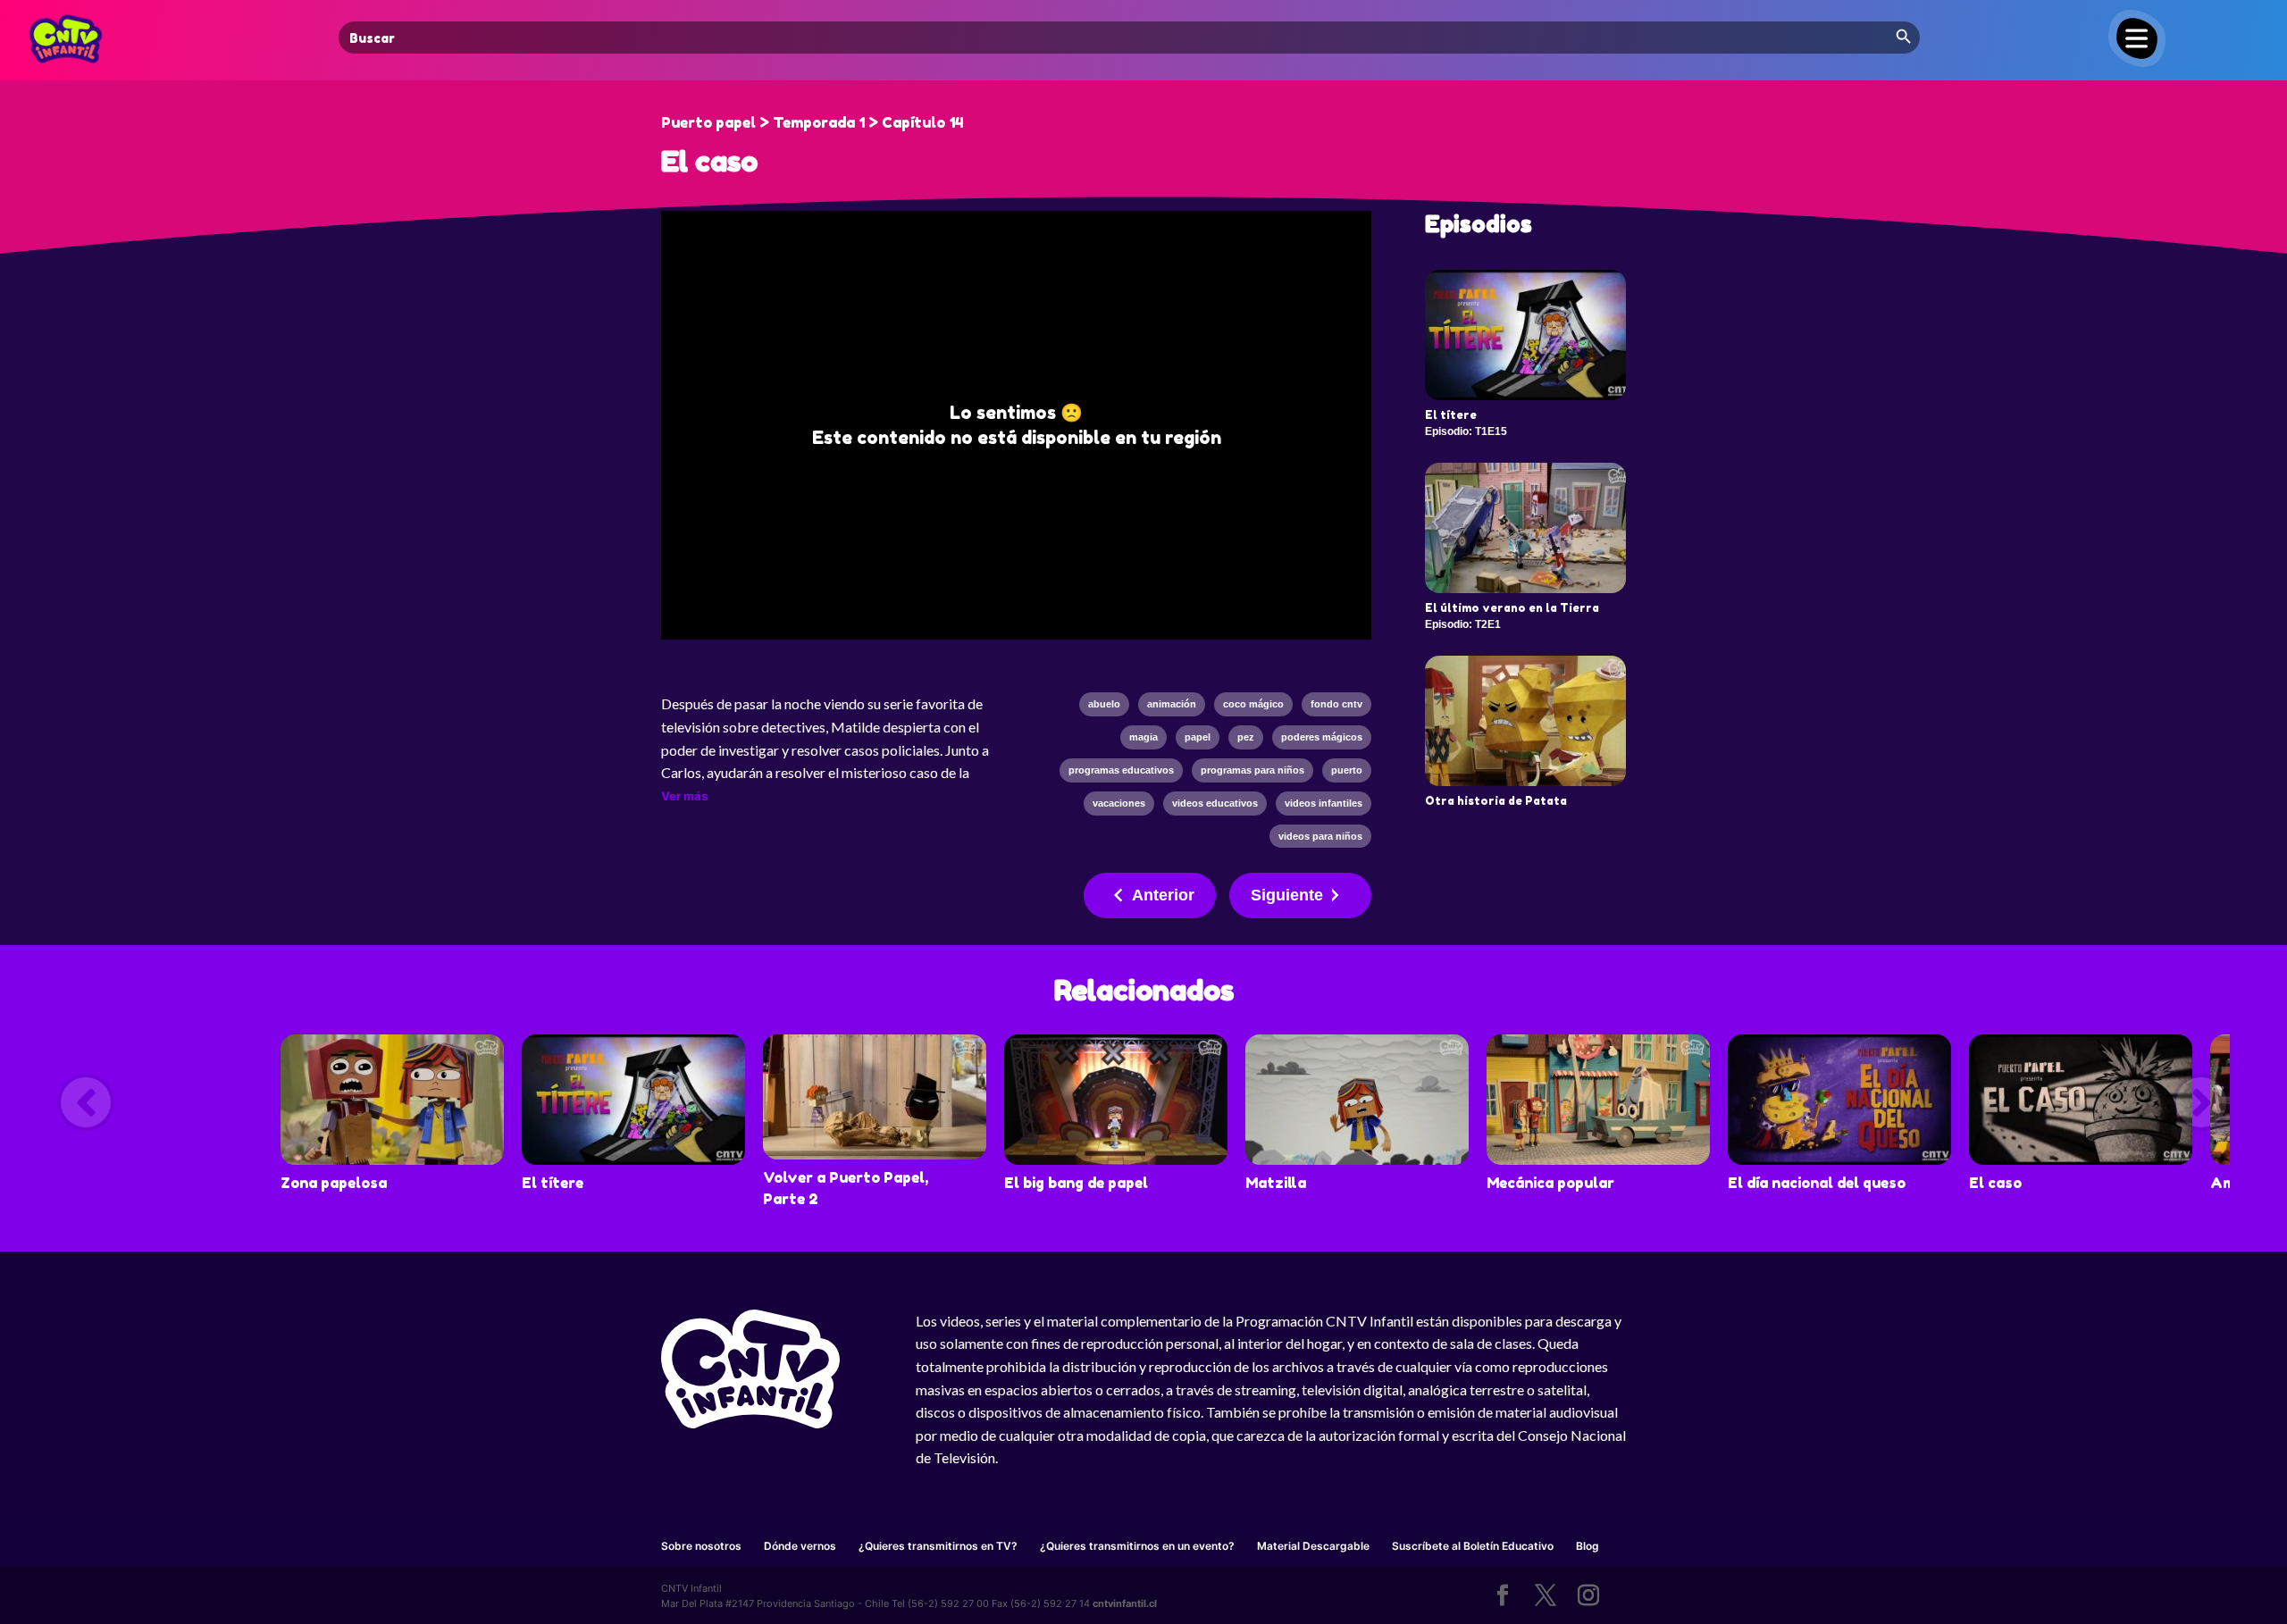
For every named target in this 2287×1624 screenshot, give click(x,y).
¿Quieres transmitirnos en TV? (938, 1546)
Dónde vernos (800, 1546)
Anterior (1163, 895)
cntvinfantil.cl (1125, 1603)
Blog (1587, 1546)
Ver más (684, 796)
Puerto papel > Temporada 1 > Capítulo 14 (812, 122)
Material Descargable (1313, 1546)
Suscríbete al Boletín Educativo (1473, 1546)
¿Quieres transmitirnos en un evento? (1137, 1546)
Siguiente (1287, 895)
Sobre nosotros (701, 1546)
